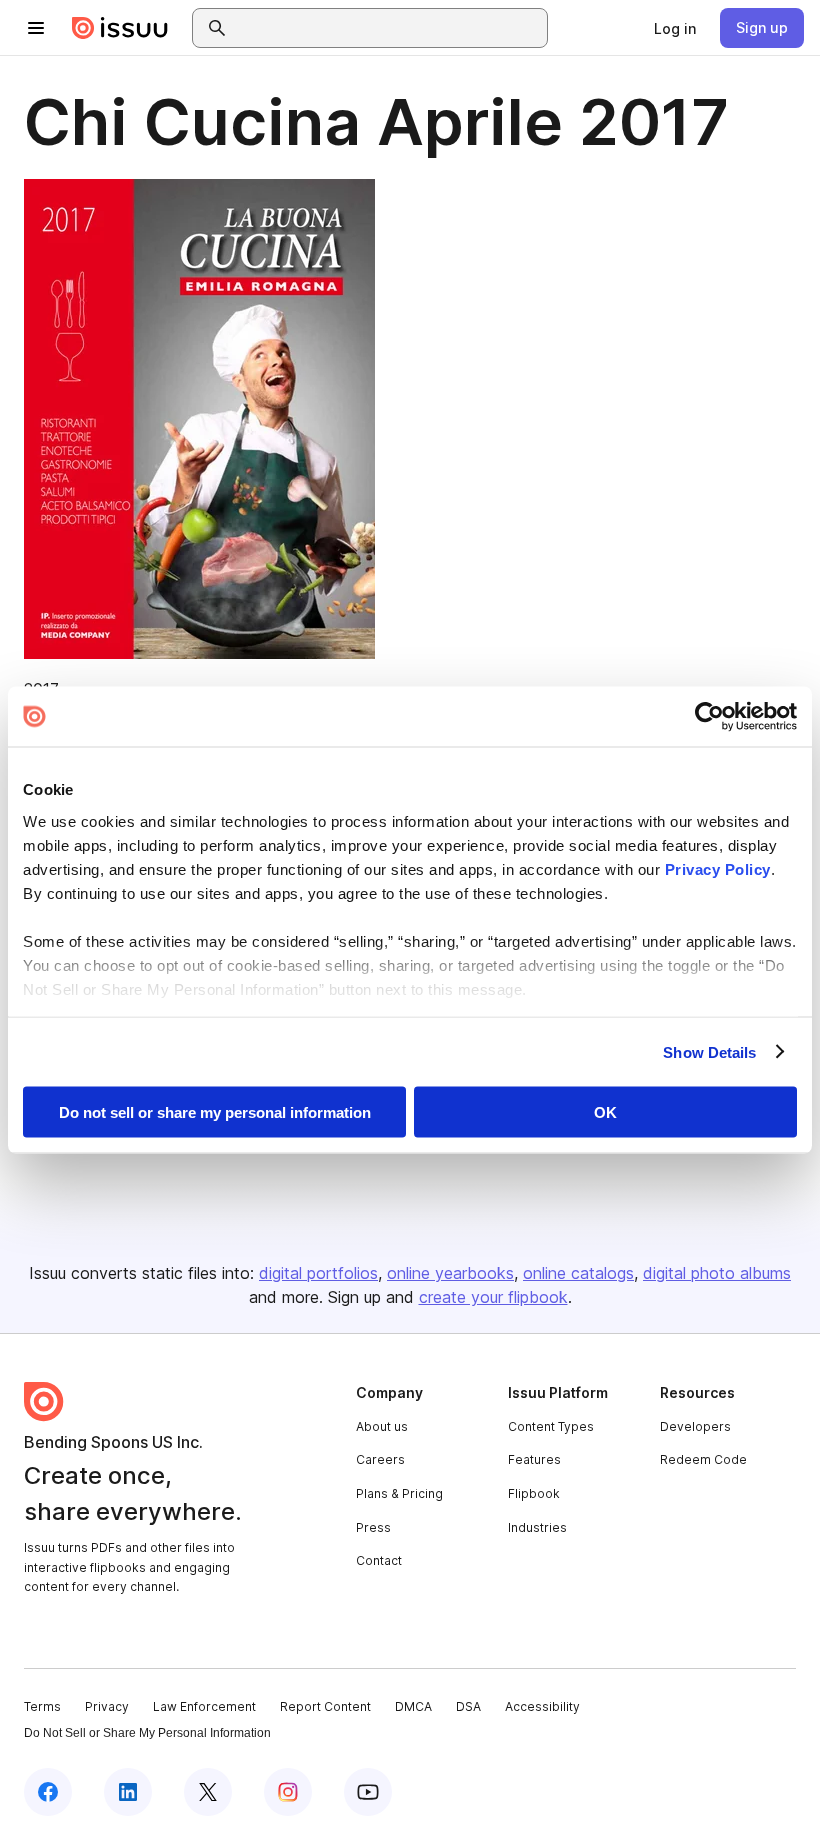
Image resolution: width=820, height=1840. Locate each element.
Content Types (551, 1426)
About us (382, 1426)
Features (534, 1459)
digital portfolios (318, 1273)
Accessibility (542, 1706)
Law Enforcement (204, 1706)
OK (605, 1112)
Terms (42, 1706)
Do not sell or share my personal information (215, 1112)
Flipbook (534, 1493)
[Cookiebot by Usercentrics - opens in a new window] (709, 717)
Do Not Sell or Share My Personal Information (147, 1733)
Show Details (709, 1051)
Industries (537, 1527)
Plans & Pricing (399, 1493)
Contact (379, 1560)
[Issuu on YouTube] (368, 1792)
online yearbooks (450, 1273)
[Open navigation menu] (36, 28)
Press (373, 1527)
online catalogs (578, 1273)
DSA (468, 1706)
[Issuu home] (120, 28)
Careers (380, 1459)
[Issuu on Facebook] (48, 1792)
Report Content (325, 1706)
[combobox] (388, 28)
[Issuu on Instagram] (288, 1792)
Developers (695, 1426)
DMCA (413, 1706)
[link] (675, 28)
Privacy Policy (718, 868)
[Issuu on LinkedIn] (128, 1792)
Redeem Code (703, 1459)
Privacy (107, 1706)
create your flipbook (493, 1297)
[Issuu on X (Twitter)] (208, 1792)
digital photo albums (717, 1273)
